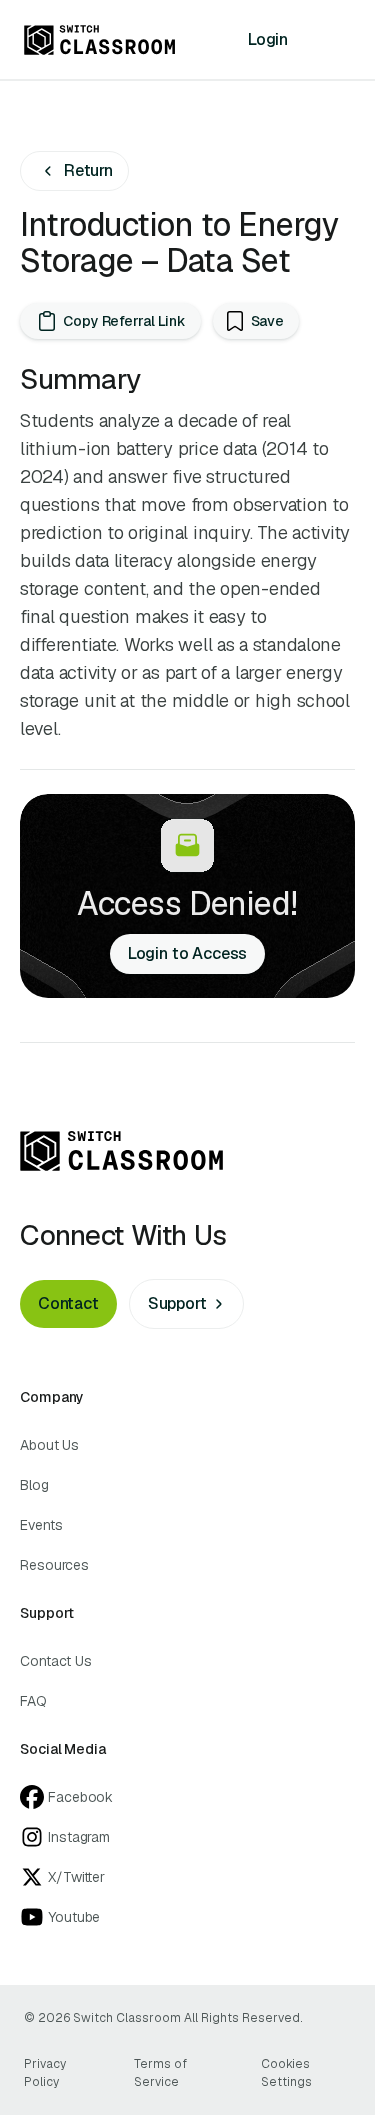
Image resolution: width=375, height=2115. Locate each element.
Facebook (80, 1797)
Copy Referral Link (124, 321)
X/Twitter (76, 1877)
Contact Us (56, 1661)
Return (88, 170)
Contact (68, 1303)
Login (268, 39)
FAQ (33, 1701)
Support (177, 1303)
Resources (54, 1565)
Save (268, 321)
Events (41, 1525)
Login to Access (187, 953)
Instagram (79, 1837)
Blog (34, 1485)
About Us (49, 1445)
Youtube (74, 1917)
